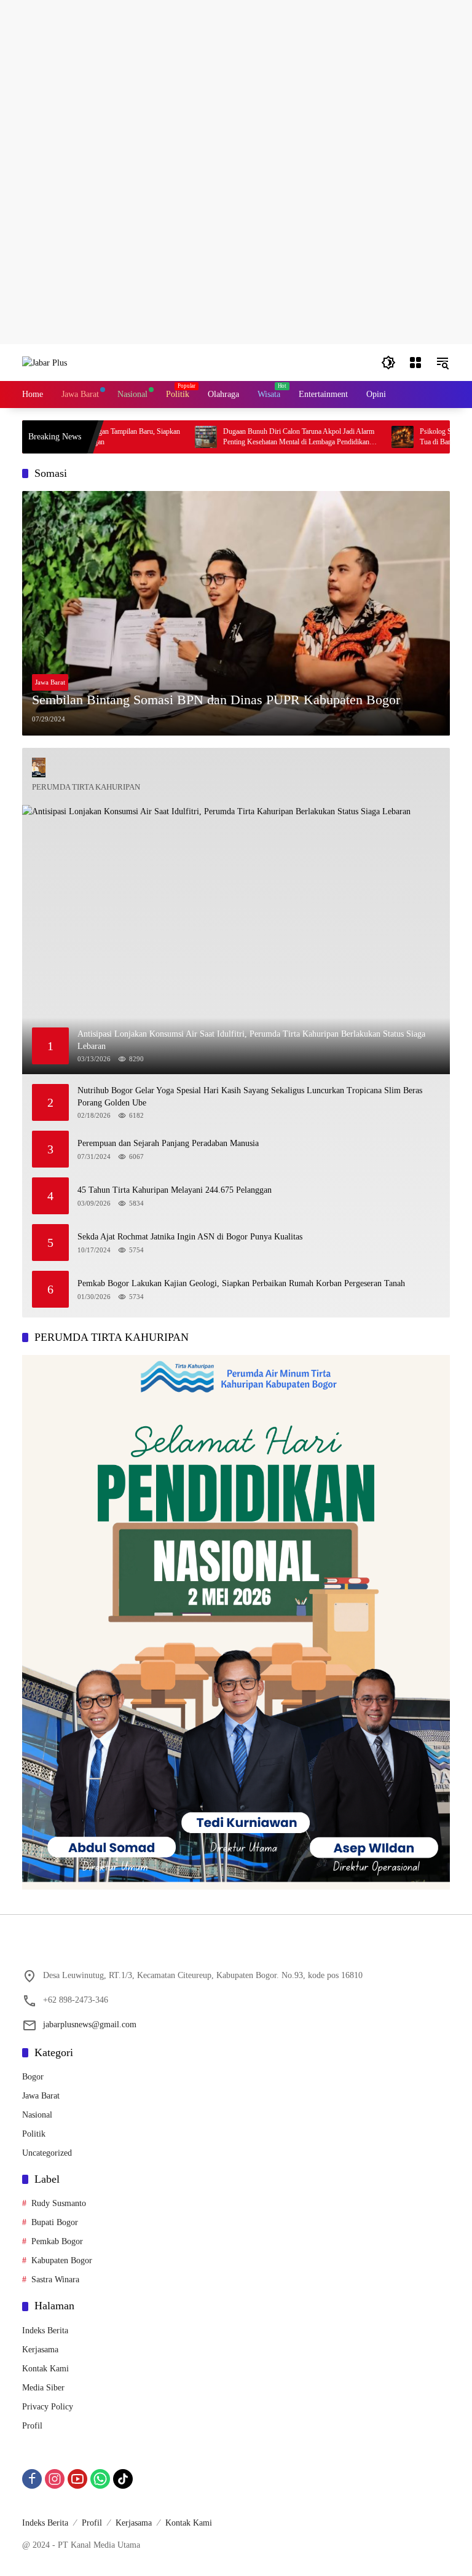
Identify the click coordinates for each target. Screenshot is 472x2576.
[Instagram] (55, 2479)
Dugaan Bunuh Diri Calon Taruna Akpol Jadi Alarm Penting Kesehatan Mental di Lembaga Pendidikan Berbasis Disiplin (260, 437)
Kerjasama (40, 2350)
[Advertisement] (236, 86)
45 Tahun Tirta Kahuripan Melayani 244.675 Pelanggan (175, 1190)
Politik (34, 2134)
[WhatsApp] (100, 2479)
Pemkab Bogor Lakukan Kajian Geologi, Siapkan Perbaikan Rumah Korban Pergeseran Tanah (241, 1283)
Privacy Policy (48, 2407)
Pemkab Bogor (57, 2241)
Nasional (37, 2115)
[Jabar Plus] (45, 362)
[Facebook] (32, 2479)
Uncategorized (47, 2153)
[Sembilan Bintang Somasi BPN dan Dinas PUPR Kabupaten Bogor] (236, 613)
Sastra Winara (55, 2280)
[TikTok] (123, 2479)
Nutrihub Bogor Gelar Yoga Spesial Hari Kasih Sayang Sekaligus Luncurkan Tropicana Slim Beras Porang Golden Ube (250, 1097)
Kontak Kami (45, 2369)
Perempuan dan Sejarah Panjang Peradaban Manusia (168, 1143)
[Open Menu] (415, 363)
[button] (388, 363)
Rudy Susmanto (59, 2203)
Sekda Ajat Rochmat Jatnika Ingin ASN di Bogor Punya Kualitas (190, 1237)
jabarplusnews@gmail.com (90, 2024)
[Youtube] (77, 2479)
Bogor (33, 2077)
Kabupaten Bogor (62, 2260)
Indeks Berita (45, 2331)
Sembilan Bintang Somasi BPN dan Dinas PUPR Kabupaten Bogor (216, 700)
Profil (32, 2426)
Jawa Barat (50, 682)
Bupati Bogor (55, 2222)
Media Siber (43, 2388)
